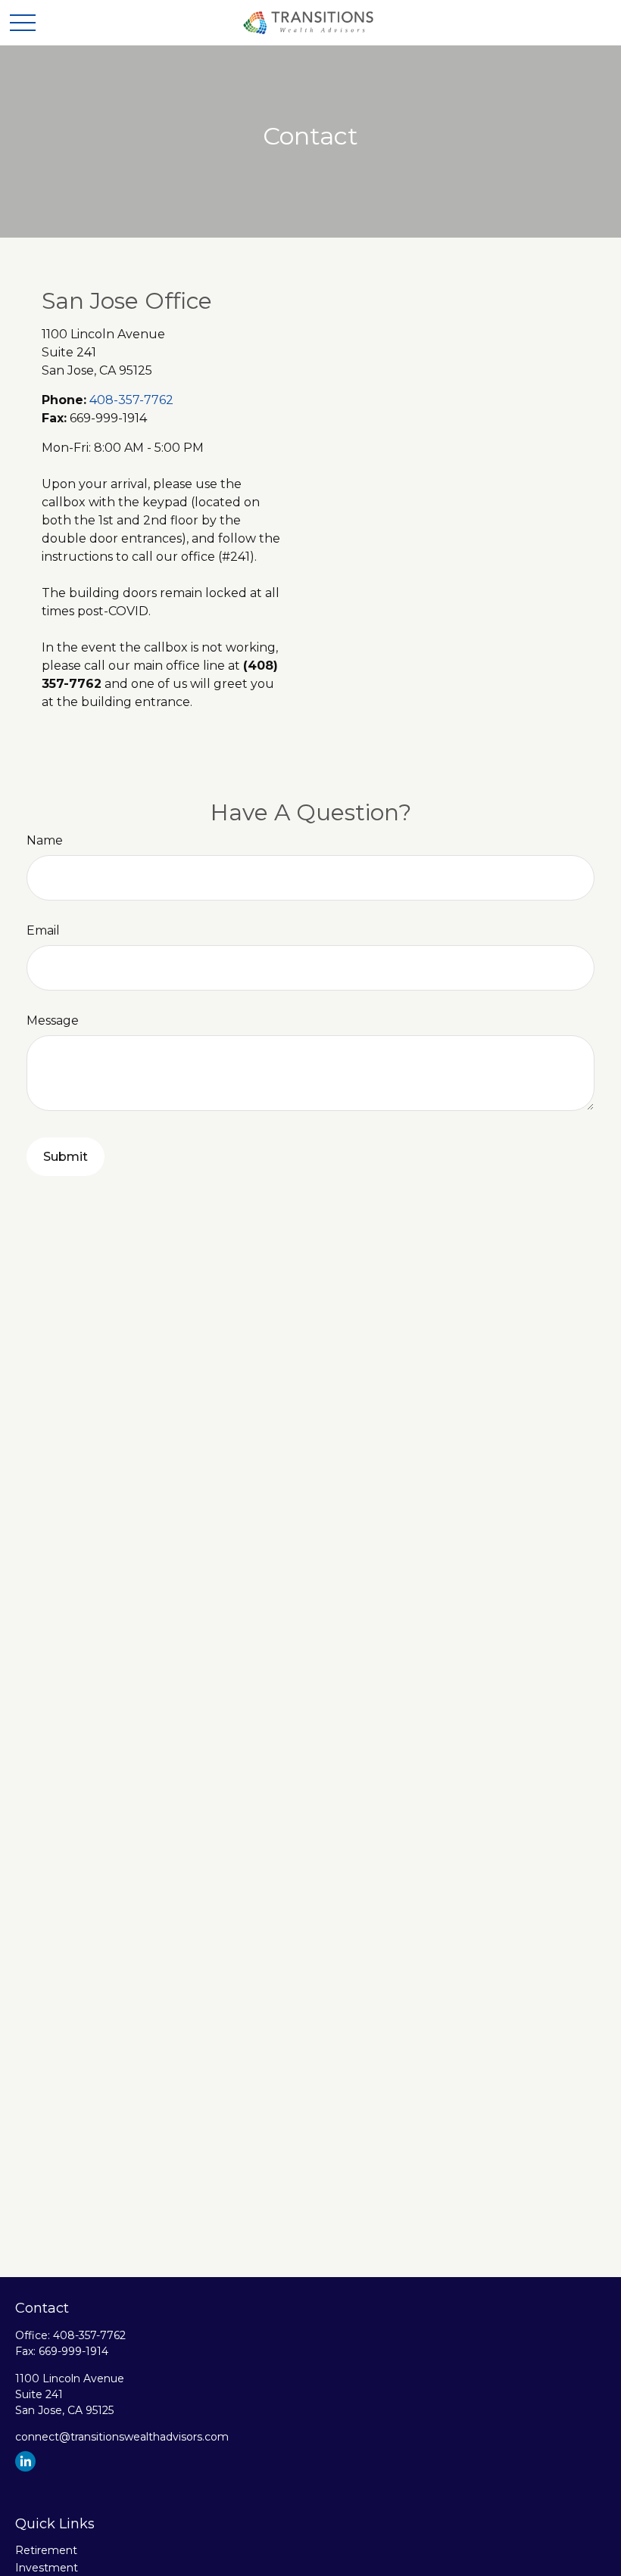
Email (43, 930)
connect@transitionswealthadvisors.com (122, 2437)
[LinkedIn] (25, 2461)
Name (45, 840)
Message (53, 1020)
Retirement (46, 2550)
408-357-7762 (131, 400)
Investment (47, 2568)
